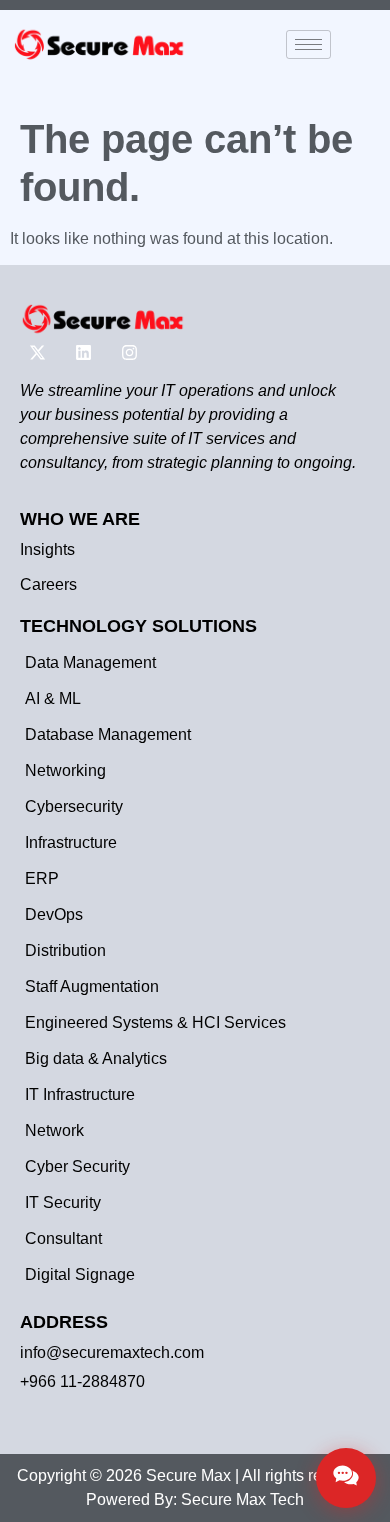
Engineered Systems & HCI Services (155, 1022)
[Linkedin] (83, 352)
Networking (65, 770)
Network (54, 1130)
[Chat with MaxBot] (346, 1478)
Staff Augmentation (92, 986)
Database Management (108, 734)
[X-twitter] (37, 352)
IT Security (63, 1202)
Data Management (90, 662)
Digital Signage (80, 1274)
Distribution (65, 950)
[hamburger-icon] (308, 44)
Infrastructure (71, 842)
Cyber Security (77, 1166)
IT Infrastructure (80, 1094)
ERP (42, 878)
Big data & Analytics (96, 1058)
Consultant (63, 1238)
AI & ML (53, 698)
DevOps (54, 914)
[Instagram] (129, 352)
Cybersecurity (74, 806)
